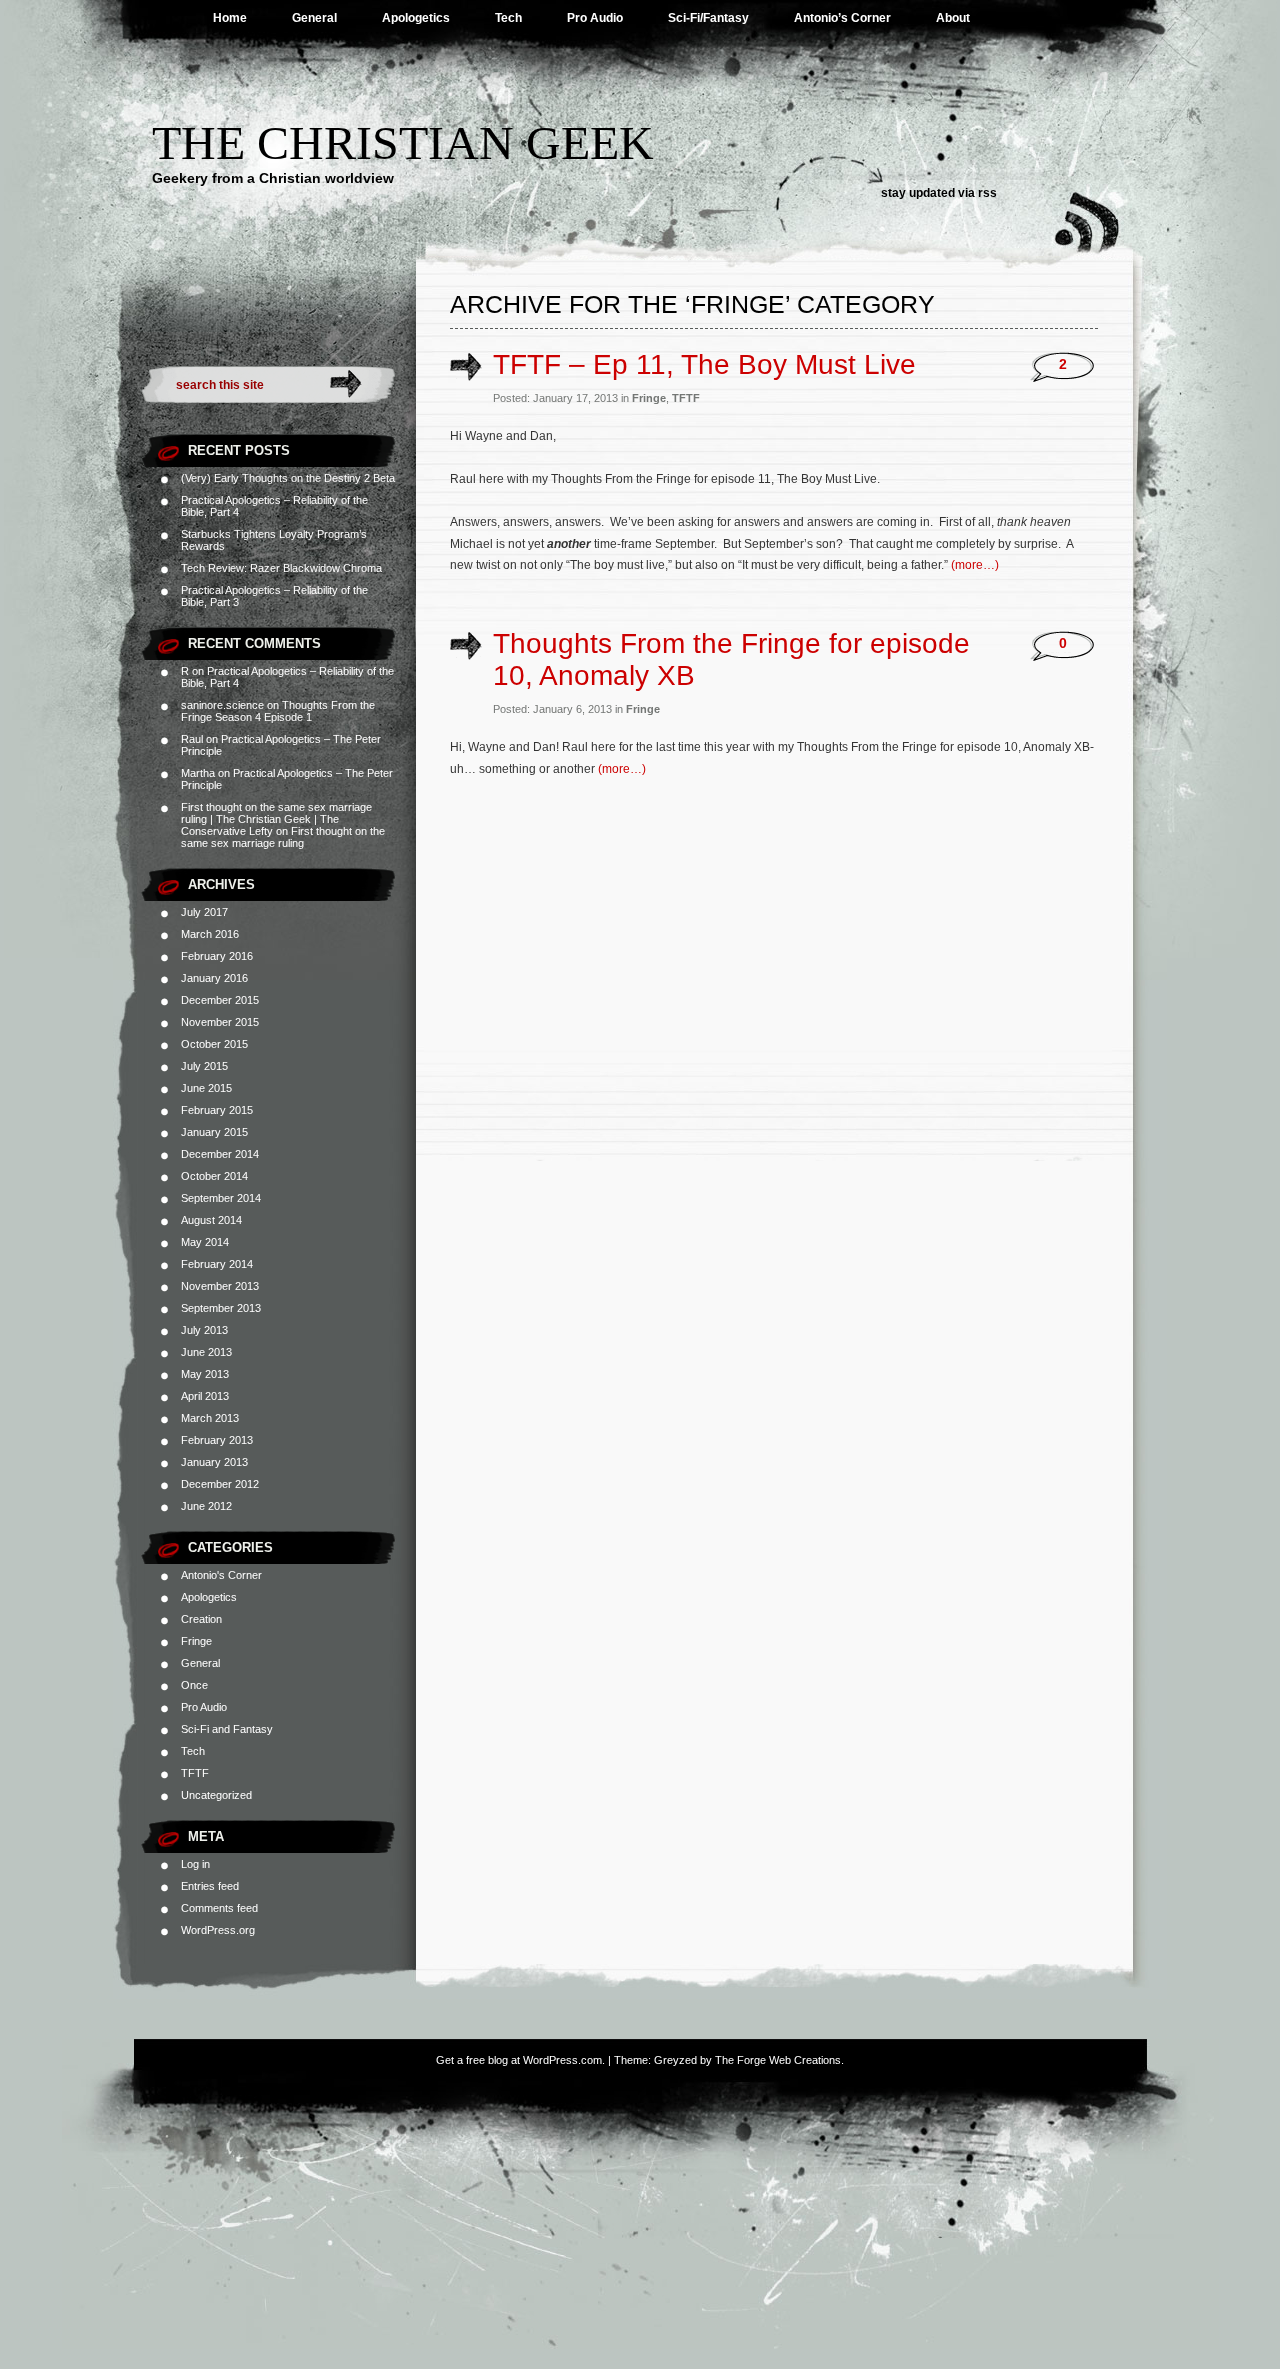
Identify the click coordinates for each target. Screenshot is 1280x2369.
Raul (192, 739)
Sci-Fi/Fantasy (708, 18)
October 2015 (214, 1044)
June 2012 (206, 1506)
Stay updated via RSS (939, 193)
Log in (195, 1864)
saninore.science (222, 705)
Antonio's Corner (221, 1575)
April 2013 (205, 1396)
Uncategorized (216, 1795)
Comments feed (219, 1908)
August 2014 (211, 1220)
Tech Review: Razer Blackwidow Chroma (281, 568)
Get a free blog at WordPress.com (519, 2060)
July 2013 (204, 1330)
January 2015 (214, 1132)
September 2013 (221, 1308)
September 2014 (221, 1198)
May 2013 (205, 1374)
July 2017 (204, 912)
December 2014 (220, 1154)
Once (194, 1685)
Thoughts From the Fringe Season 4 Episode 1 (278, 711)
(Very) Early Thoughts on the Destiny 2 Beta (288, 478)
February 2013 (217, 1440)
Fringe (196, 1641)
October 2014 (214, 1176)
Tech (508, 18)
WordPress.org (218, 1930)
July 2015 (204, 1066)
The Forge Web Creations (778, 2060)
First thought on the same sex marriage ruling (283, 837)
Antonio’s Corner (842, 18)
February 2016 (217, 956)
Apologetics (416, 18)
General (314, 18)
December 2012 (220, 1484)
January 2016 (214, 978)
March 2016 (210, 934)
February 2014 (217, 1264)
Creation (201, 1619)
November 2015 (220, 1022)
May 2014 (205, 1242)
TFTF (195, 1773)
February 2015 (217, 1110)
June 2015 (206, 1088)
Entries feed (210, 1886)
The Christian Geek (403, 142)
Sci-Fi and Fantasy (227, 1729)
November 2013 (220, 1286)
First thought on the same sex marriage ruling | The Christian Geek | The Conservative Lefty (276, 819)
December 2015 (220, 1000)
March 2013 (210, 1418)
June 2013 (206, 1352)
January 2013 (214, 1462)
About (953, 18)
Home (230, 18)
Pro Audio (595, 18)
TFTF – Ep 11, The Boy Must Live (704, 364)
